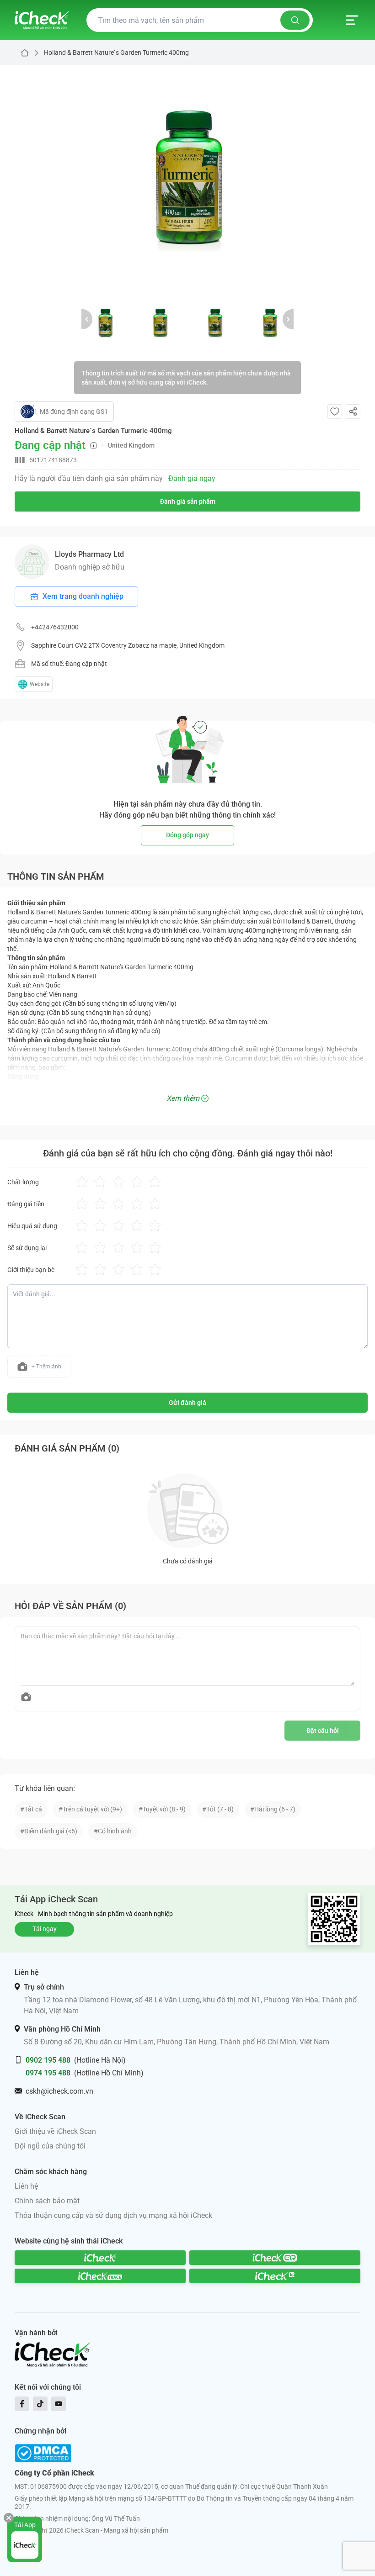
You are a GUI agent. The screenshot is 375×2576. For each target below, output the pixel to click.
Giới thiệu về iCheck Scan (55, 2131)
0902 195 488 (48, 2060)
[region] (187, 179)
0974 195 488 (48, 2073)
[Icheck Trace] (100, 2276)
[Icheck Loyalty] (275, 2276)
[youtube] (59, 2404)
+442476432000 (55, 627)
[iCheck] (100, 2258)
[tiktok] (40, 2404)
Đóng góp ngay (187, 835)
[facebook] (22, 2404)
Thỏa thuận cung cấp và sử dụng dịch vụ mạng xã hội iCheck (113, 2215)
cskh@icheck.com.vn (59, 2091)
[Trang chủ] (42, 20)
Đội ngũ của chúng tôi (50, 2146)
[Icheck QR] (275, 2258)
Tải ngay (45, 1929)
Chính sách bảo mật (47, 2201)
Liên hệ (26, 2186)
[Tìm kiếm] (295, 20)
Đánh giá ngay (192, 478)
